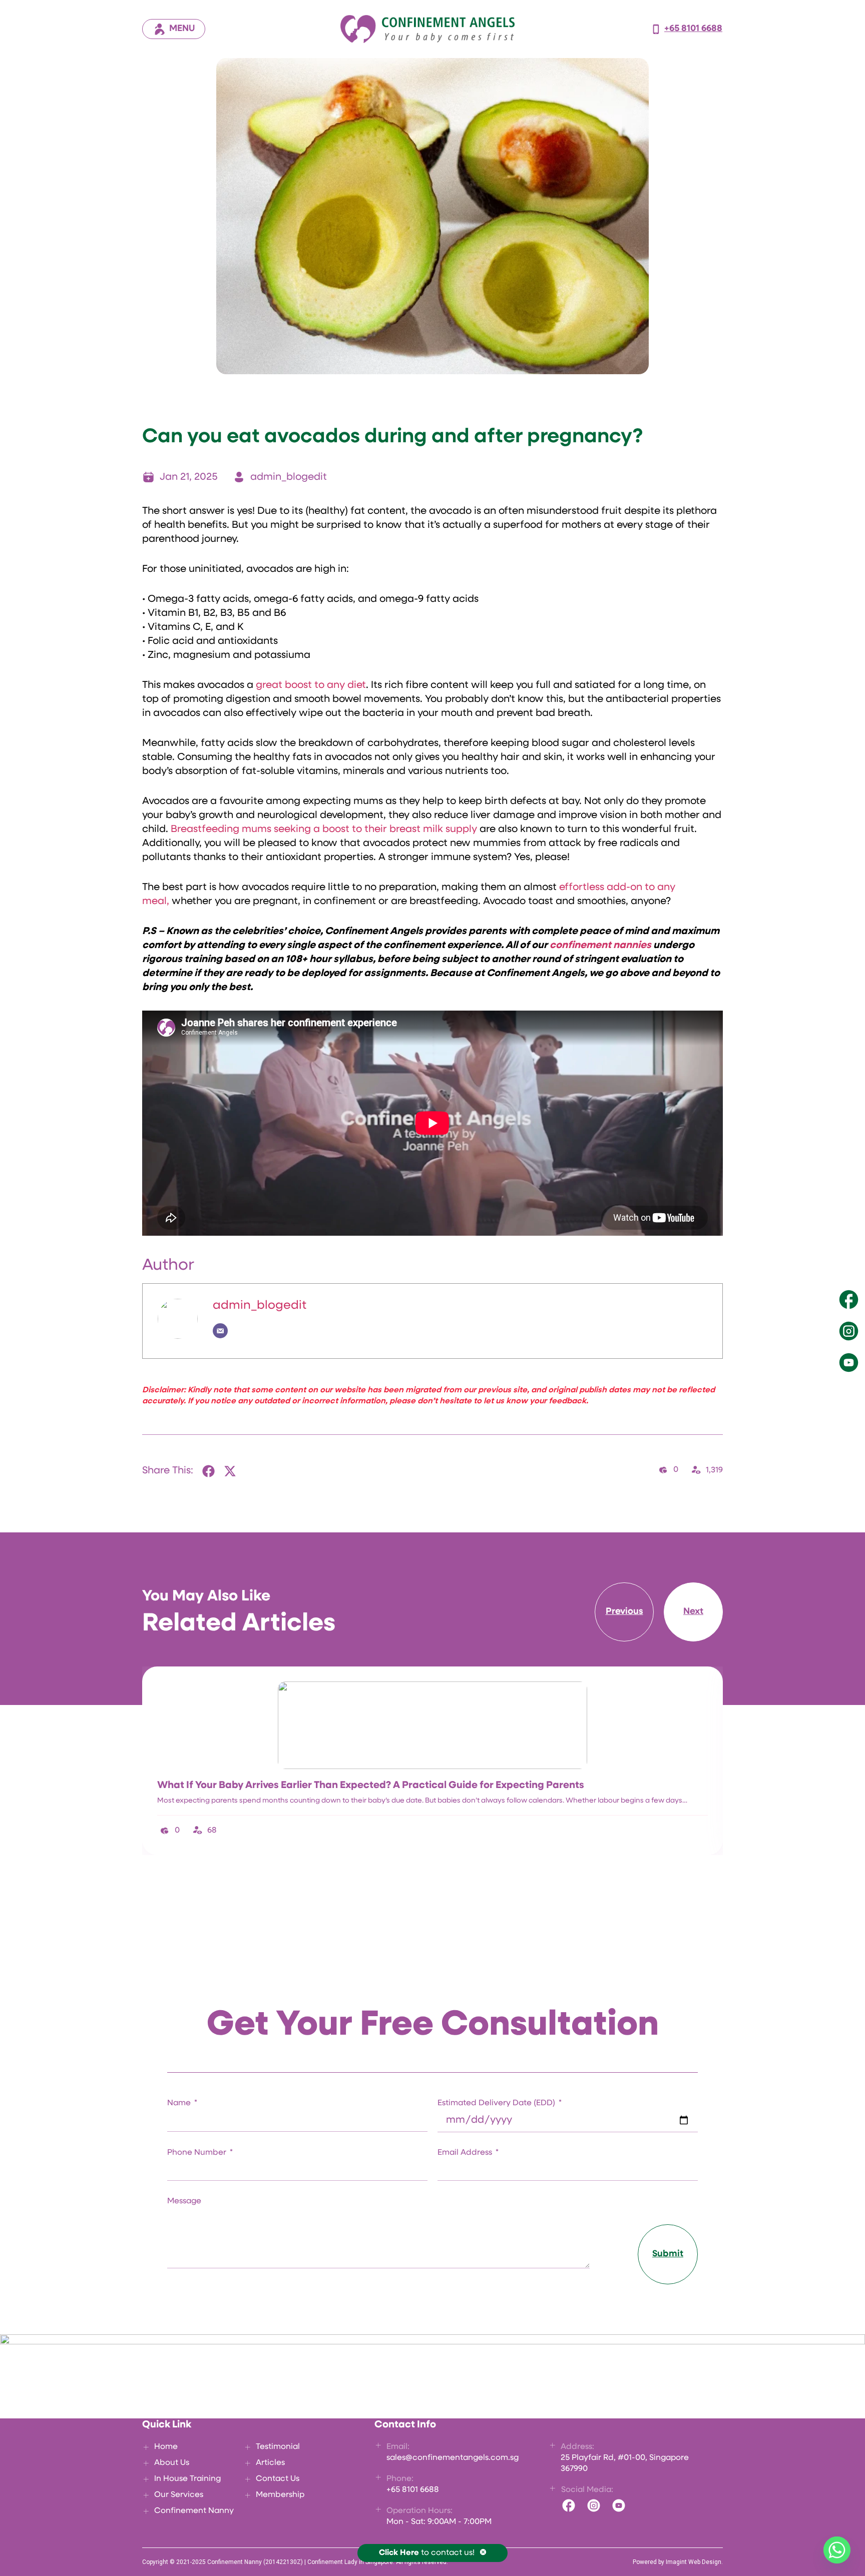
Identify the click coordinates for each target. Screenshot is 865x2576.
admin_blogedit (260, 1306)
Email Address (466, 2153)
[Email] (220, 1331)
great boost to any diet (311, 685)
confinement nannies (600, 946)
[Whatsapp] (837, 2550)
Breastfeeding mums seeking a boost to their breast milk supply (324, 829)
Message (184, 2201)
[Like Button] (663, 1470)
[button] (209, 1471)
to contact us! (427, 2553)
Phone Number (198, 2153)
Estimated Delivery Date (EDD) (497, 2103)
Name (180, 2103)
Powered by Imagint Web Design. (678, 2562)
